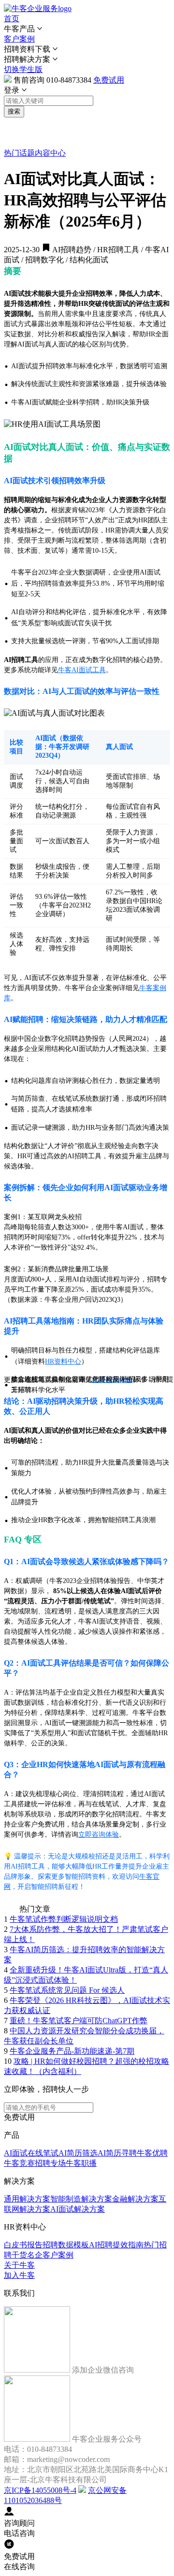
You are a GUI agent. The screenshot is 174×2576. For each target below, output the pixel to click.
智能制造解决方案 (81, 2199)
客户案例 (19, 39)
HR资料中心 (63, 1361)
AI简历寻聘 (117, 2153)
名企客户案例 (50, 2255)
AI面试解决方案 (78, 2209)
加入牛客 (19, 2275)
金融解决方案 (135, 2199)
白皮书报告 (23, 2245)
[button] (87, 29)
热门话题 (19, 153)
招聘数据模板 (66, 2245)
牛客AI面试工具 (82, 670)
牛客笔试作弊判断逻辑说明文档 (64, 1919)
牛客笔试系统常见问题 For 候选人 (67, 1990)
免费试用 (109, 80)
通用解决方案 (27, 2199)
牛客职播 (81, 2163)
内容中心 (50, 153)
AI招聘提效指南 (116, 2245)
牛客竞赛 (19, 2163)
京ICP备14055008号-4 (40, 2490)
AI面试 (16, 2153)
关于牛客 (19, 2265)
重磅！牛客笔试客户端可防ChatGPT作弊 (79, 2021)
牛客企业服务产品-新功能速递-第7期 (72, 2051)
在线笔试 (43, 2153)
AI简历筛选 (78, 2153)
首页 (12, 19)
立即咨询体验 (99, 1835)
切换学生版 (23, 69)
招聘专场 (50, 2163)
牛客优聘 (152, 2153)
